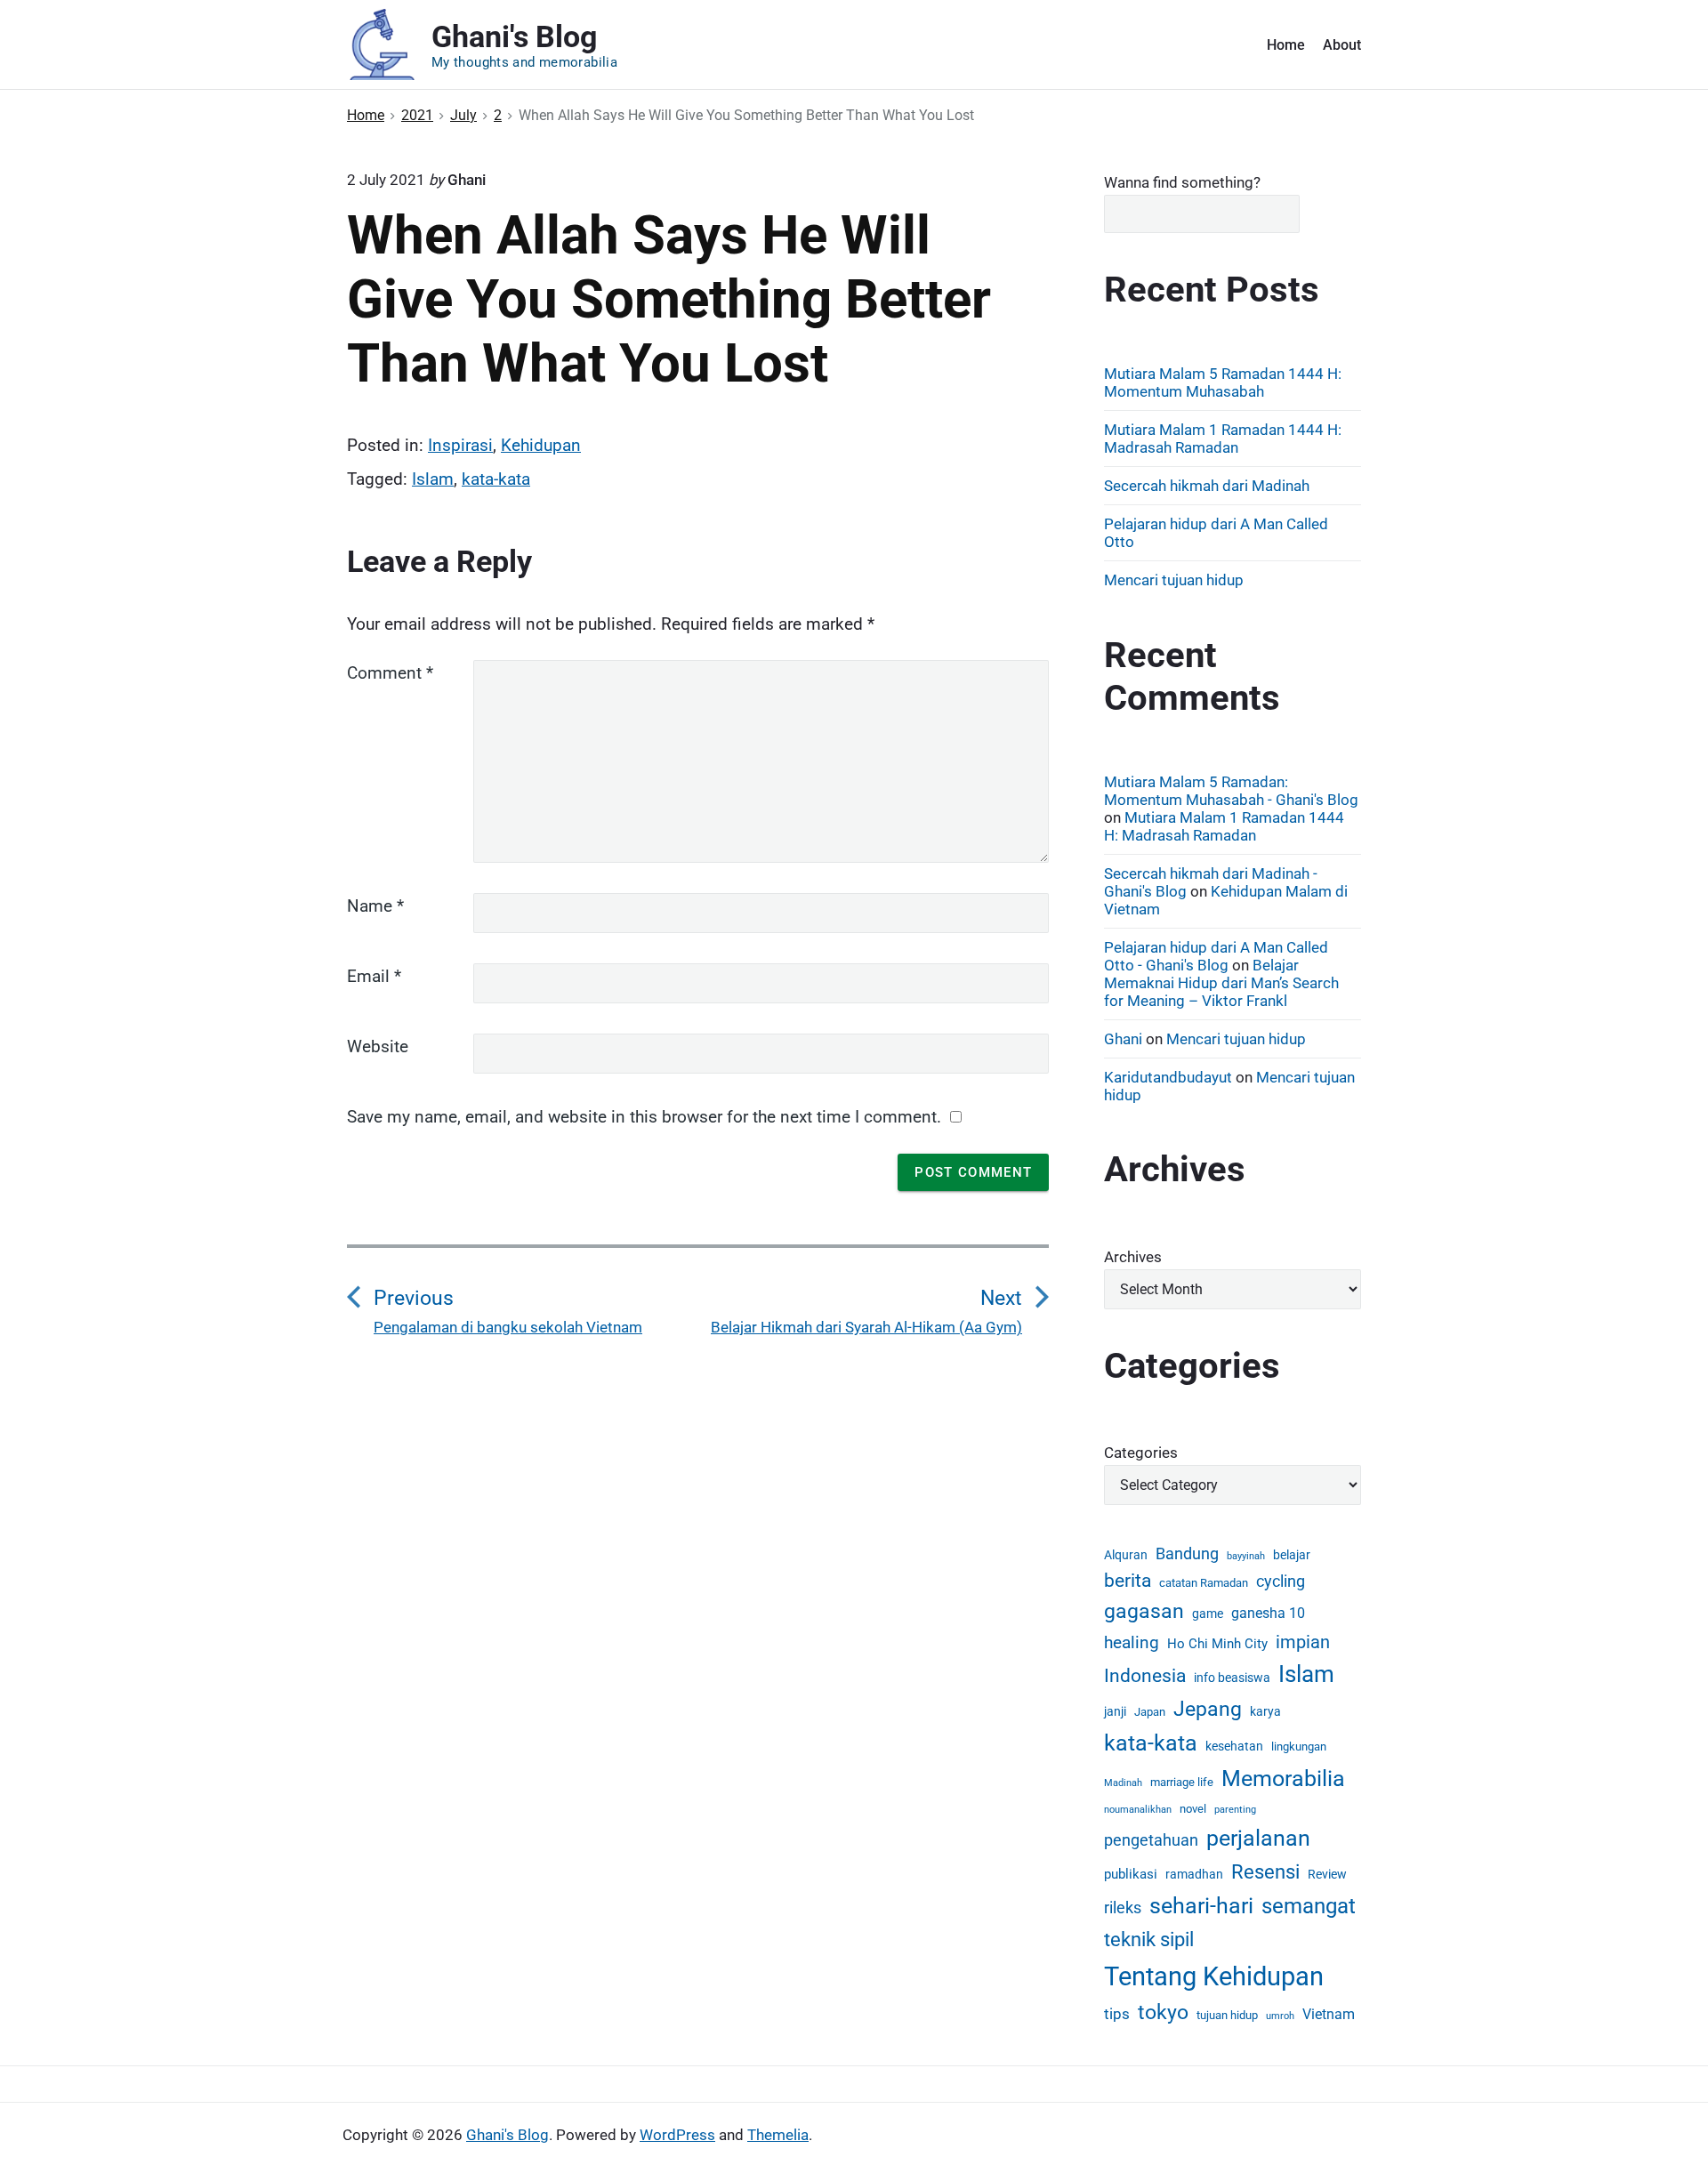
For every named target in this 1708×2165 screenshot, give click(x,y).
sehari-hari (1201, 1906)
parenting (1235, 1810)
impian (1303, 1642)
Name (375, 906)
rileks (1123, 1907)
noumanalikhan (1138, 1810)
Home (1286, 45)
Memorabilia (1283, 1779)
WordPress (677, 2135)
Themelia (778, 2135)
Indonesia (1145, 1676)
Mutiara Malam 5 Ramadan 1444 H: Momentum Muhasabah (1223, 382)
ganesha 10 (1268, 1613)
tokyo (1163, 2012)
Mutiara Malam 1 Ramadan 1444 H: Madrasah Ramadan (1223, 439)
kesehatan (1234, 1746)
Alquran (1126, 1555)
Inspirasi (460, 445)
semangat (1309, 1906)
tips (1117, 2014)
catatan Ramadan (1204, 1583)
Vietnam (1329, 2014)
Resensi (1265, 1872)
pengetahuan (1151, 1840)
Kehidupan (541, 445)
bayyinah (1246, 1556)
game (1208, 1614)
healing (1132, 1642)
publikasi (1131, 1874)
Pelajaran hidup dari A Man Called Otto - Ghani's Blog (1216, 956)
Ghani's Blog (508, 2135)
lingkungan (1299, 1746)
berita (1128, 1581)
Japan (1150, 1712)
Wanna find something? (1182, 182)
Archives (1133, 1257)
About (1342, 45)
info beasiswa (1232, 1678)
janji (1115, 1711)
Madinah (1123, 1783)
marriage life (1182, 1782)
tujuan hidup (1227, 2015)
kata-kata (496, 479)
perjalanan (1258, 1838)
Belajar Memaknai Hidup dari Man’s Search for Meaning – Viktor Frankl (1221, 983)
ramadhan (1194, 1874)
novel (1193, 1809)
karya (1265, 1711)
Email (374, 976)
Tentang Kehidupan (1214, 1976)
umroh (1280, 2016)
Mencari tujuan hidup (1174, 580)
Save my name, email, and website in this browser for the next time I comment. (644, 1117)
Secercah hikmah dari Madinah (1207, 486)
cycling (1281, 1581)
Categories (1141, 1453)
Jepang (1208, 1709)
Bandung (1187, 1553)
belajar (1292, 1555)
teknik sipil (1149, 1939)
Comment (390, 673)
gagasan (1144, 1611)
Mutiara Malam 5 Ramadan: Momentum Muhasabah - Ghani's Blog (1231, 791)
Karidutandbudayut (1168, 1077)
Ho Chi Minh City (1217, 1644)
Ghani (1123, 1039)
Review (1327, 1874)
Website (378, 1046)
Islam (433, 479)
